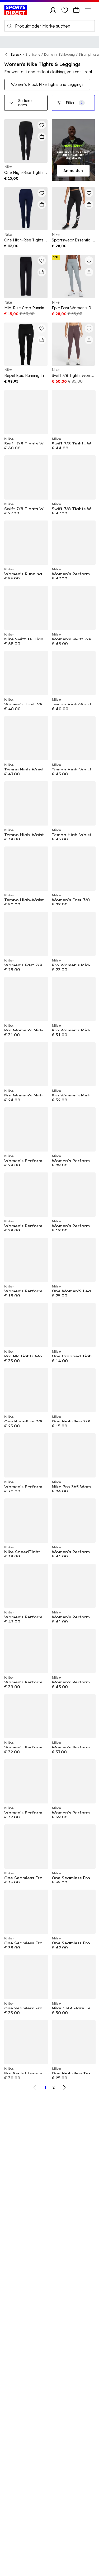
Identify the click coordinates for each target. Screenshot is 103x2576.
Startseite (33, 54)
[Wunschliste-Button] (65, 10)
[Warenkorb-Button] (76, 10)
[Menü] (88, 10)
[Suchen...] (10, 26)
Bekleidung (67, 54)
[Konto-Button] (53, 10)
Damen (49, 54)
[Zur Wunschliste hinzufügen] (42, 125)
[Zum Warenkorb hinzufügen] (42, 137)
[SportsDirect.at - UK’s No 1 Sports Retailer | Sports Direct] (16, 10)
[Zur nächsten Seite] (64, 2087)
